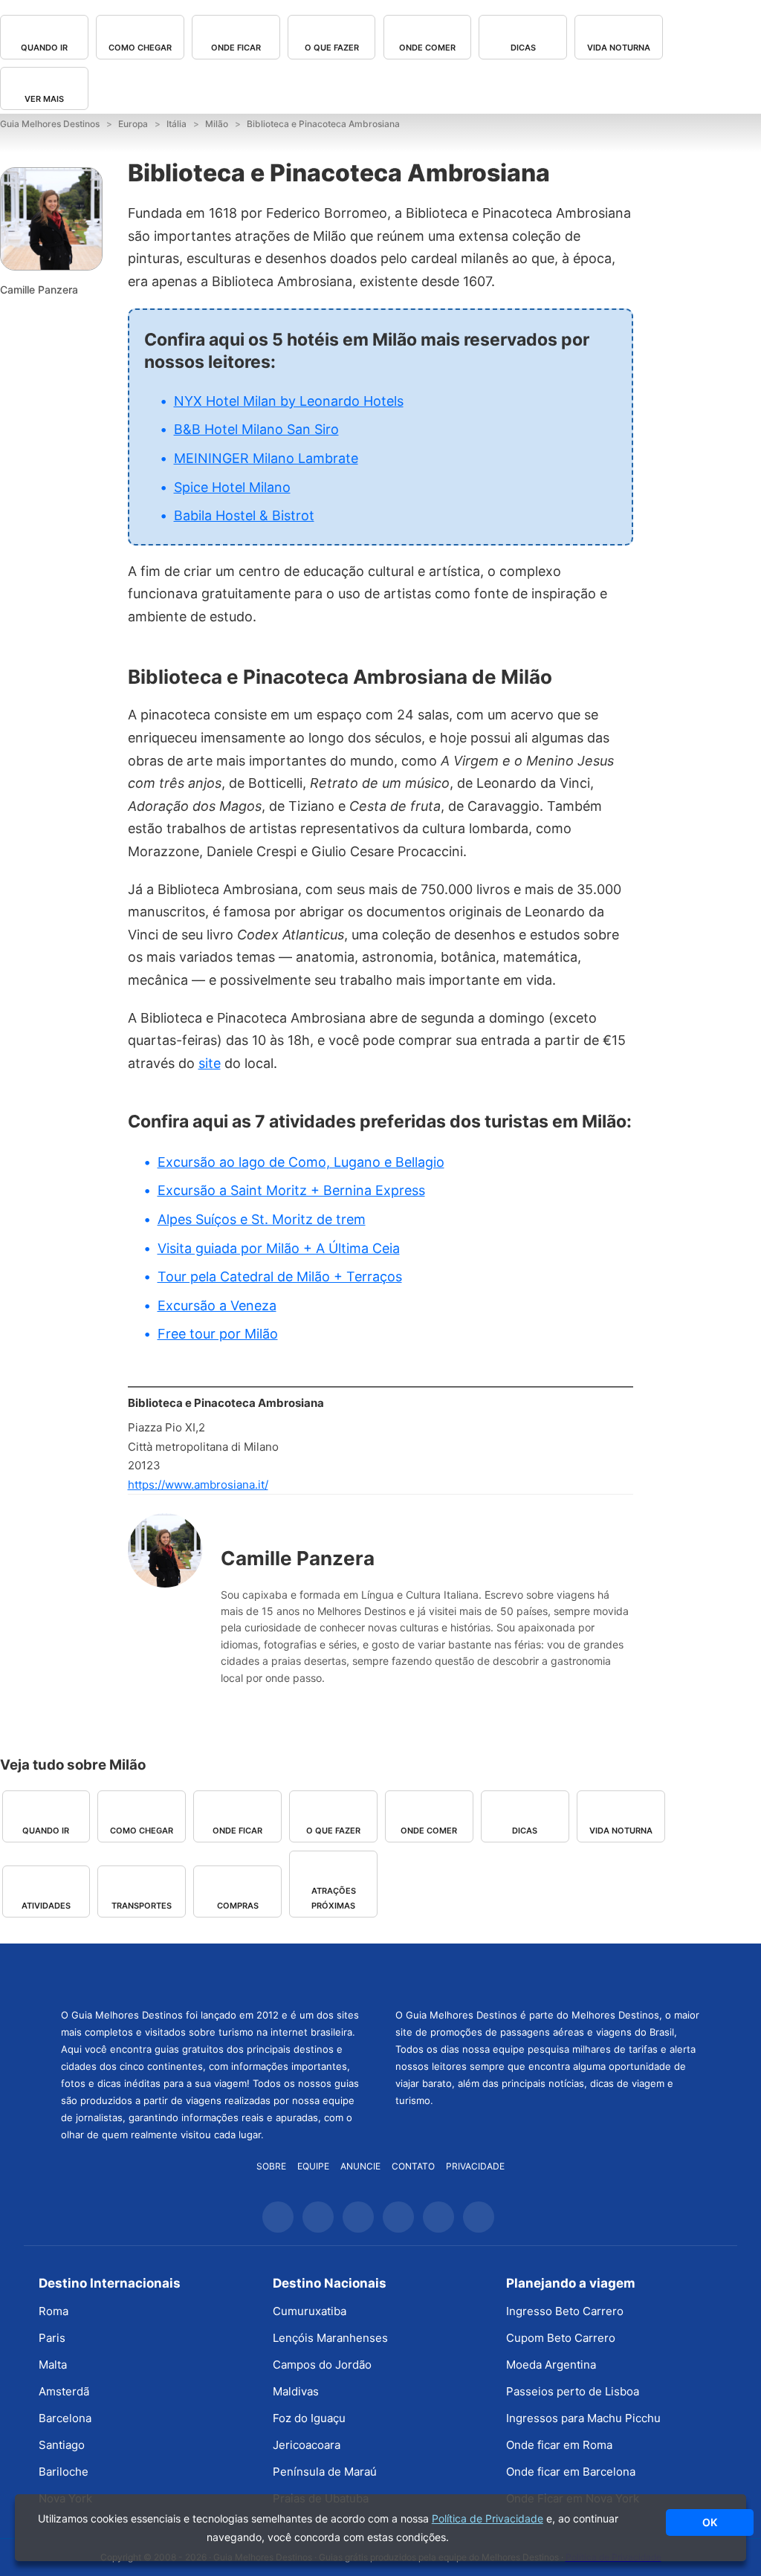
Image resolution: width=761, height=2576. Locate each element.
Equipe (313, 2166)
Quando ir (44, 48)
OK (710, 2522)
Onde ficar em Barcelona (571, 2472)
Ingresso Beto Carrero (565, 2311)
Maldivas (296, 2391)
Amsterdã (64, 2391)
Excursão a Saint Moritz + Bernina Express (291, 1190)
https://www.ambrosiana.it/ (198, 1485)
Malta (53, 2365)
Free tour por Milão (218, 1334)
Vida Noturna (619, 48)
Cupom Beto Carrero (561, 2338)
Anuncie (360, 2166)
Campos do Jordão (322, 2365)
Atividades (46, 1906)
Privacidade (475, 2166)
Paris (52, 2338)
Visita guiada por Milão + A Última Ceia (279, 1248)
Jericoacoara (307, 2445)
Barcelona (65, 2418)
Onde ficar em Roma (559, 2445)
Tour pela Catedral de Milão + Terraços (280, 1276)
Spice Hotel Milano (232, 487)
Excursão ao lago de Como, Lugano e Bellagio (301, 1162)
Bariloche (64, 2472)
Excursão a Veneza (217, 1305)
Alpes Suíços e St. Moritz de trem (262, 1219)
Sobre (271, 2166)
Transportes (142, 1906)
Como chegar (140, 48)
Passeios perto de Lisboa (573, 2391)
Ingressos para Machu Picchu (583, 2418)
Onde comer (427, 48)
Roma (54, 2311)
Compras (238, 1906)
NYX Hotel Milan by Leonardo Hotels (289, 401)
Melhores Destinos (548, 1974)
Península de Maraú (325, 2472)
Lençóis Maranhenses (330, 2338)
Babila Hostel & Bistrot (244, 515)
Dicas (523, 48)
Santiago (62, 2445)
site (210, 1063)
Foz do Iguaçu (309, 2418)
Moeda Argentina (551, 2365)
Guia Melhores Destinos (213, 1974)
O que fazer (332, 48)
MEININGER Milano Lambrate (266, 458)
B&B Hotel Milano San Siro (256, 429)
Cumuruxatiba (310, 2311)
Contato (413, 2166)
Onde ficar (236, 48)
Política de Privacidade (488, 2518)
